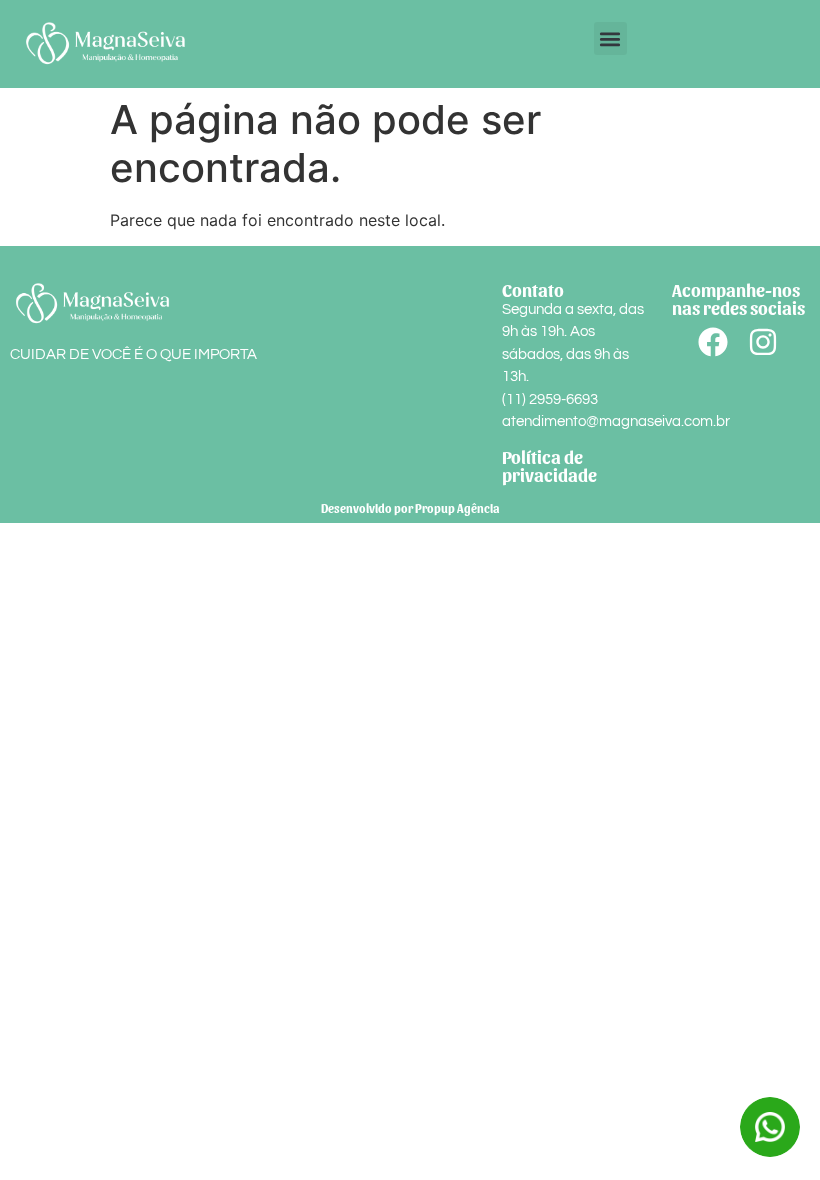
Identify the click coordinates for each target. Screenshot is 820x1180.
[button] (610, 38)
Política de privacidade (549, 465)
